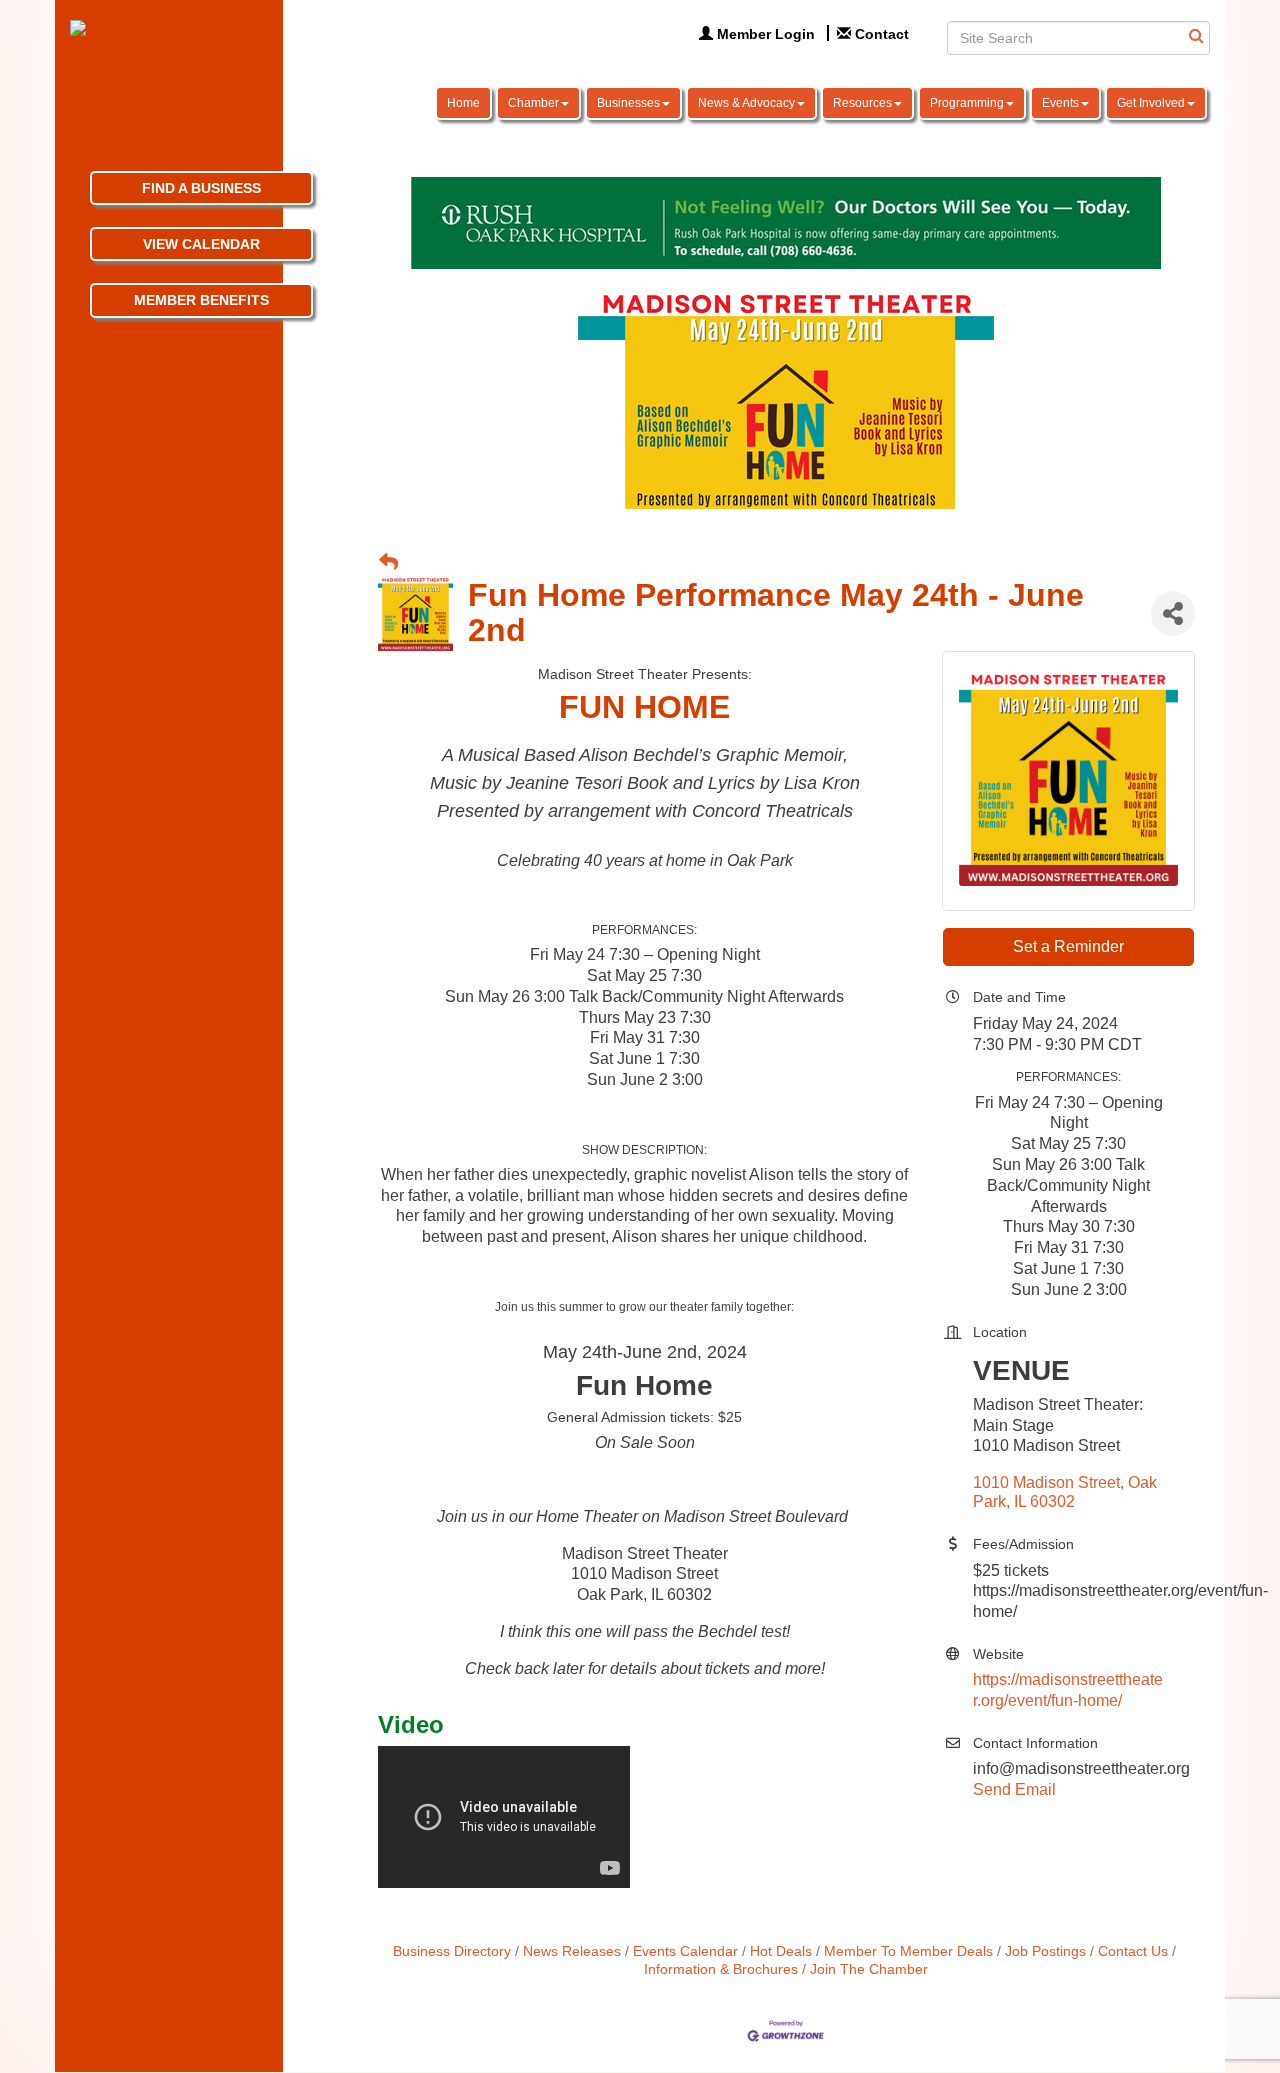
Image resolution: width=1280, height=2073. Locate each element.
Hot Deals (781, 1951)
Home (463, 103)
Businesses (628, 103)
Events (1060, 103)
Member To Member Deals (908, 1951)
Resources (862, 103)
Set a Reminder (1068, 946)
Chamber (533, 103)
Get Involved (1151, 103)
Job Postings (1045, 1951)
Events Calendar (685, 1951)
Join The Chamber (869, 1969)
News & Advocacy (746, 103)
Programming (967, 103)
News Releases (572, 1951)
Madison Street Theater (645, 1553)
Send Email (1014, 1789)
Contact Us (1133, 1951)
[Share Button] (1173, 613)
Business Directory (452, 1951)
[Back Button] (388, 563)
